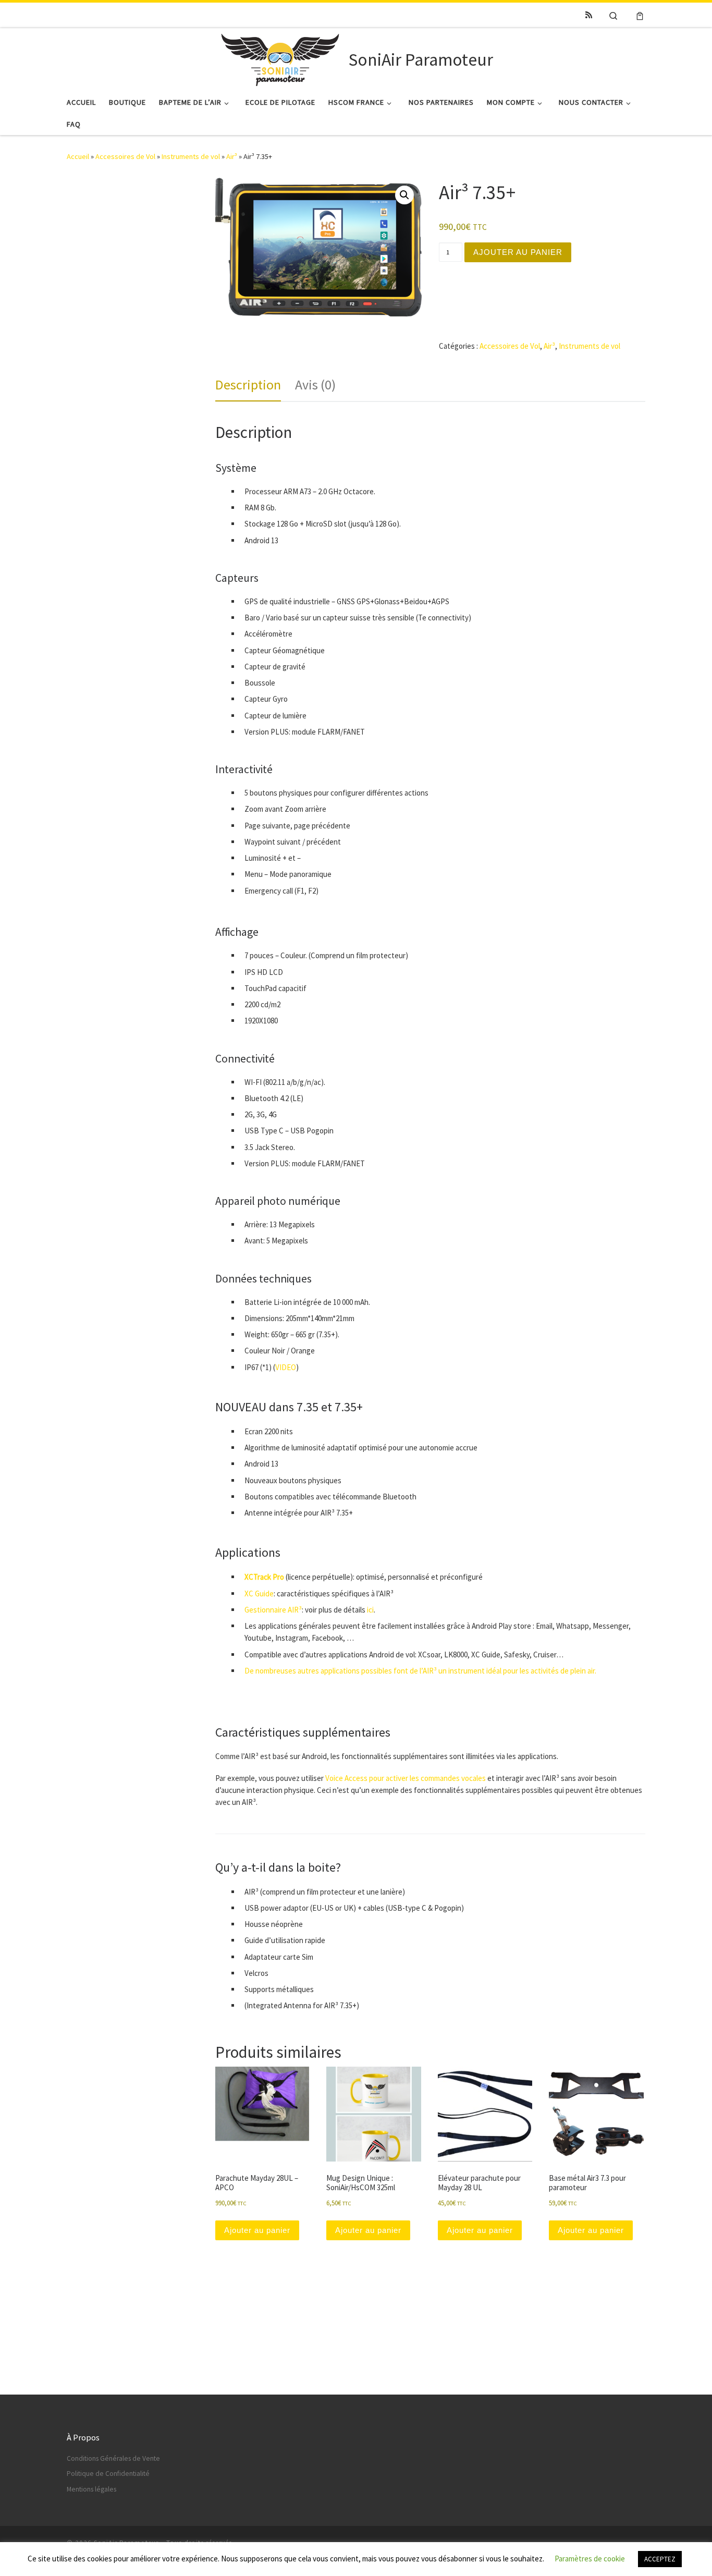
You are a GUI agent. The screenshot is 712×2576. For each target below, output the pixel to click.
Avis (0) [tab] (315, 384)
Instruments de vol (191, 156)
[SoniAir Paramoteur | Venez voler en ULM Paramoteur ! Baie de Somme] (280, 58)
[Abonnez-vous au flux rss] (589, 15)
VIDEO (286, 1367)
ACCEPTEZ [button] (660, 2559)
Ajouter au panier (518, 252)
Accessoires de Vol (125, 156)
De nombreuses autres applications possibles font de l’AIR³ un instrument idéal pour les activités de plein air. (420, 1671)
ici (370, 1610)
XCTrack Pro (264, 1577)
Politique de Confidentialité (108, 2474)
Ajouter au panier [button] (257, 2230)
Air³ (232, 156)
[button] (404, 195)
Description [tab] (248, 384)
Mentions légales (91, 2489)
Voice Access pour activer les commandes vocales (406, 1778)
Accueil (78, 156)
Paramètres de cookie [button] (590, 2559)
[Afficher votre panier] (640, 15)
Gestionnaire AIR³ (273, 1610)
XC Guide (259, 1594)
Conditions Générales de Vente (113, 2458)
